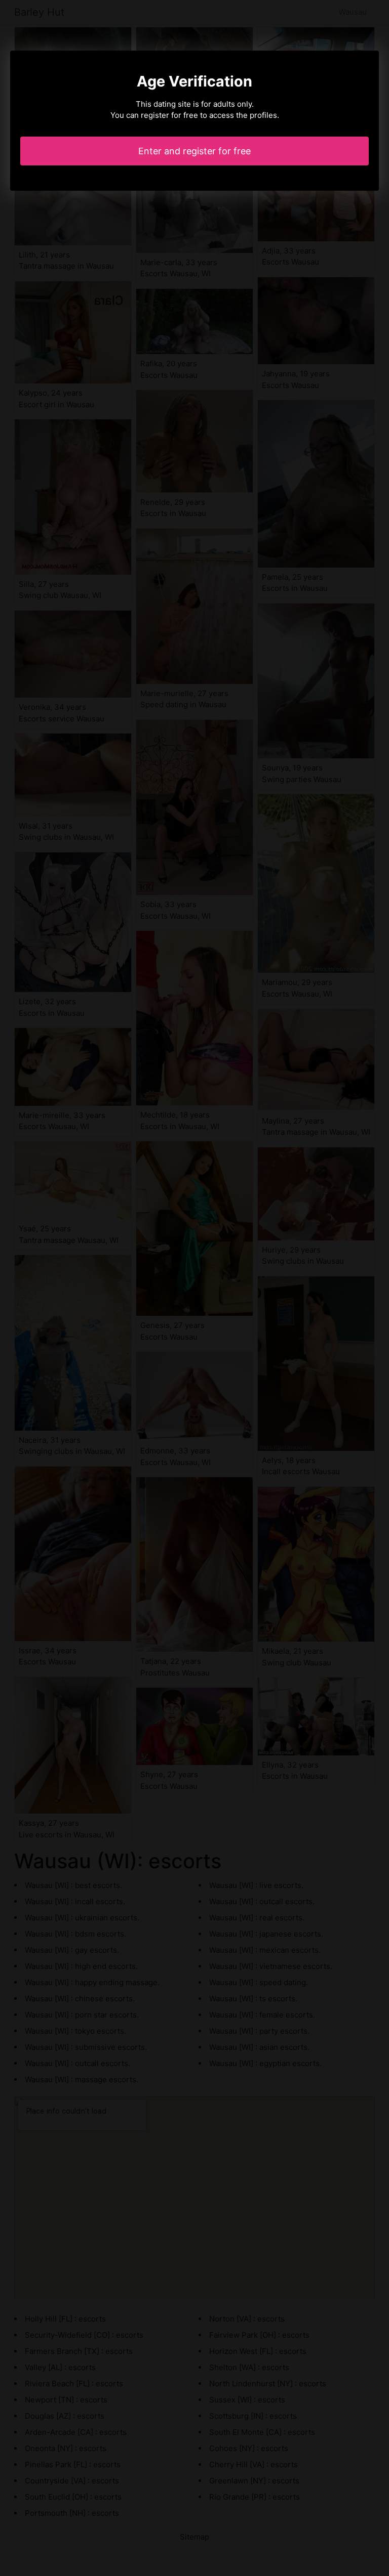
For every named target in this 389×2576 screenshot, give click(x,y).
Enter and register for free (194, 151)
